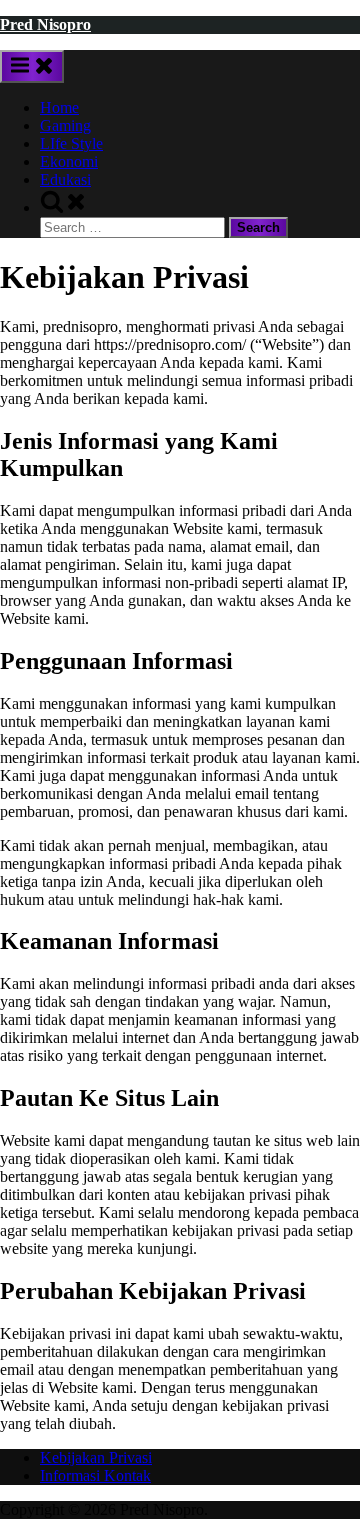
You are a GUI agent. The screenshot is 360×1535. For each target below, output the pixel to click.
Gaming (65, 125)
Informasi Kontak (95, 1475)
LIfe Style (71, 143)
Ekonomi (69, 161)
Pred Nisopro (45, 24)
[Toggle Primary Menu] (32, 66)
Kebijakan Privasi (96, 1457)
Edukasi (65, 179)
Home (59, 107)
